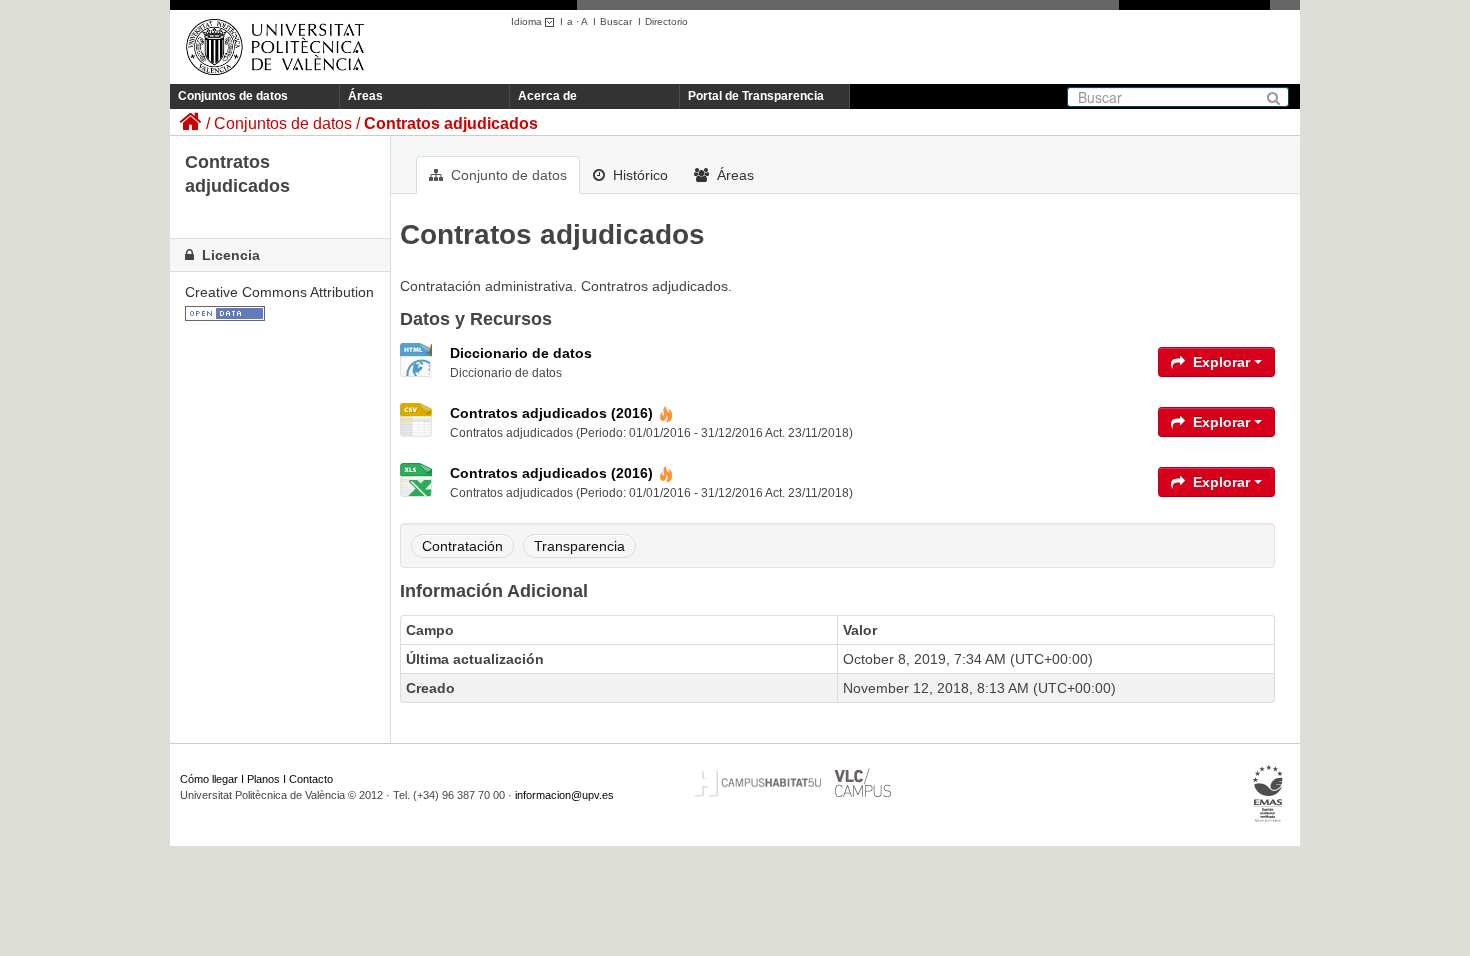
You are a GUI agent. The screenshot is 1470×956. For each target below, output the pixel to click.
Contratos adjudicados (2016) (551, 413)
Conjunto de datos (507, 175)
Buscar (616, 21)
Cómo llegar (209, 779)
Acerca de (547, 96)
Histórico (638, 175)
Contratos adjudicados (451, 123)
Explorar (1221, 362)
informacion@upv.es (564, 795)
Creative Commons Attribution (279, 292)
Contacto (311, 779)
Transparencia (579, 546)
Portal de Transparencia (756, 96)
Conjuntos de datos (233, 96)
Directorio (666, 21)
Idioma (528, 21)
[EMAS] (1268, 794)
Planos (263, 779)
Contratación (462, 546)
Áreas (365, 96)
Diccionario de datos (521, 353)
